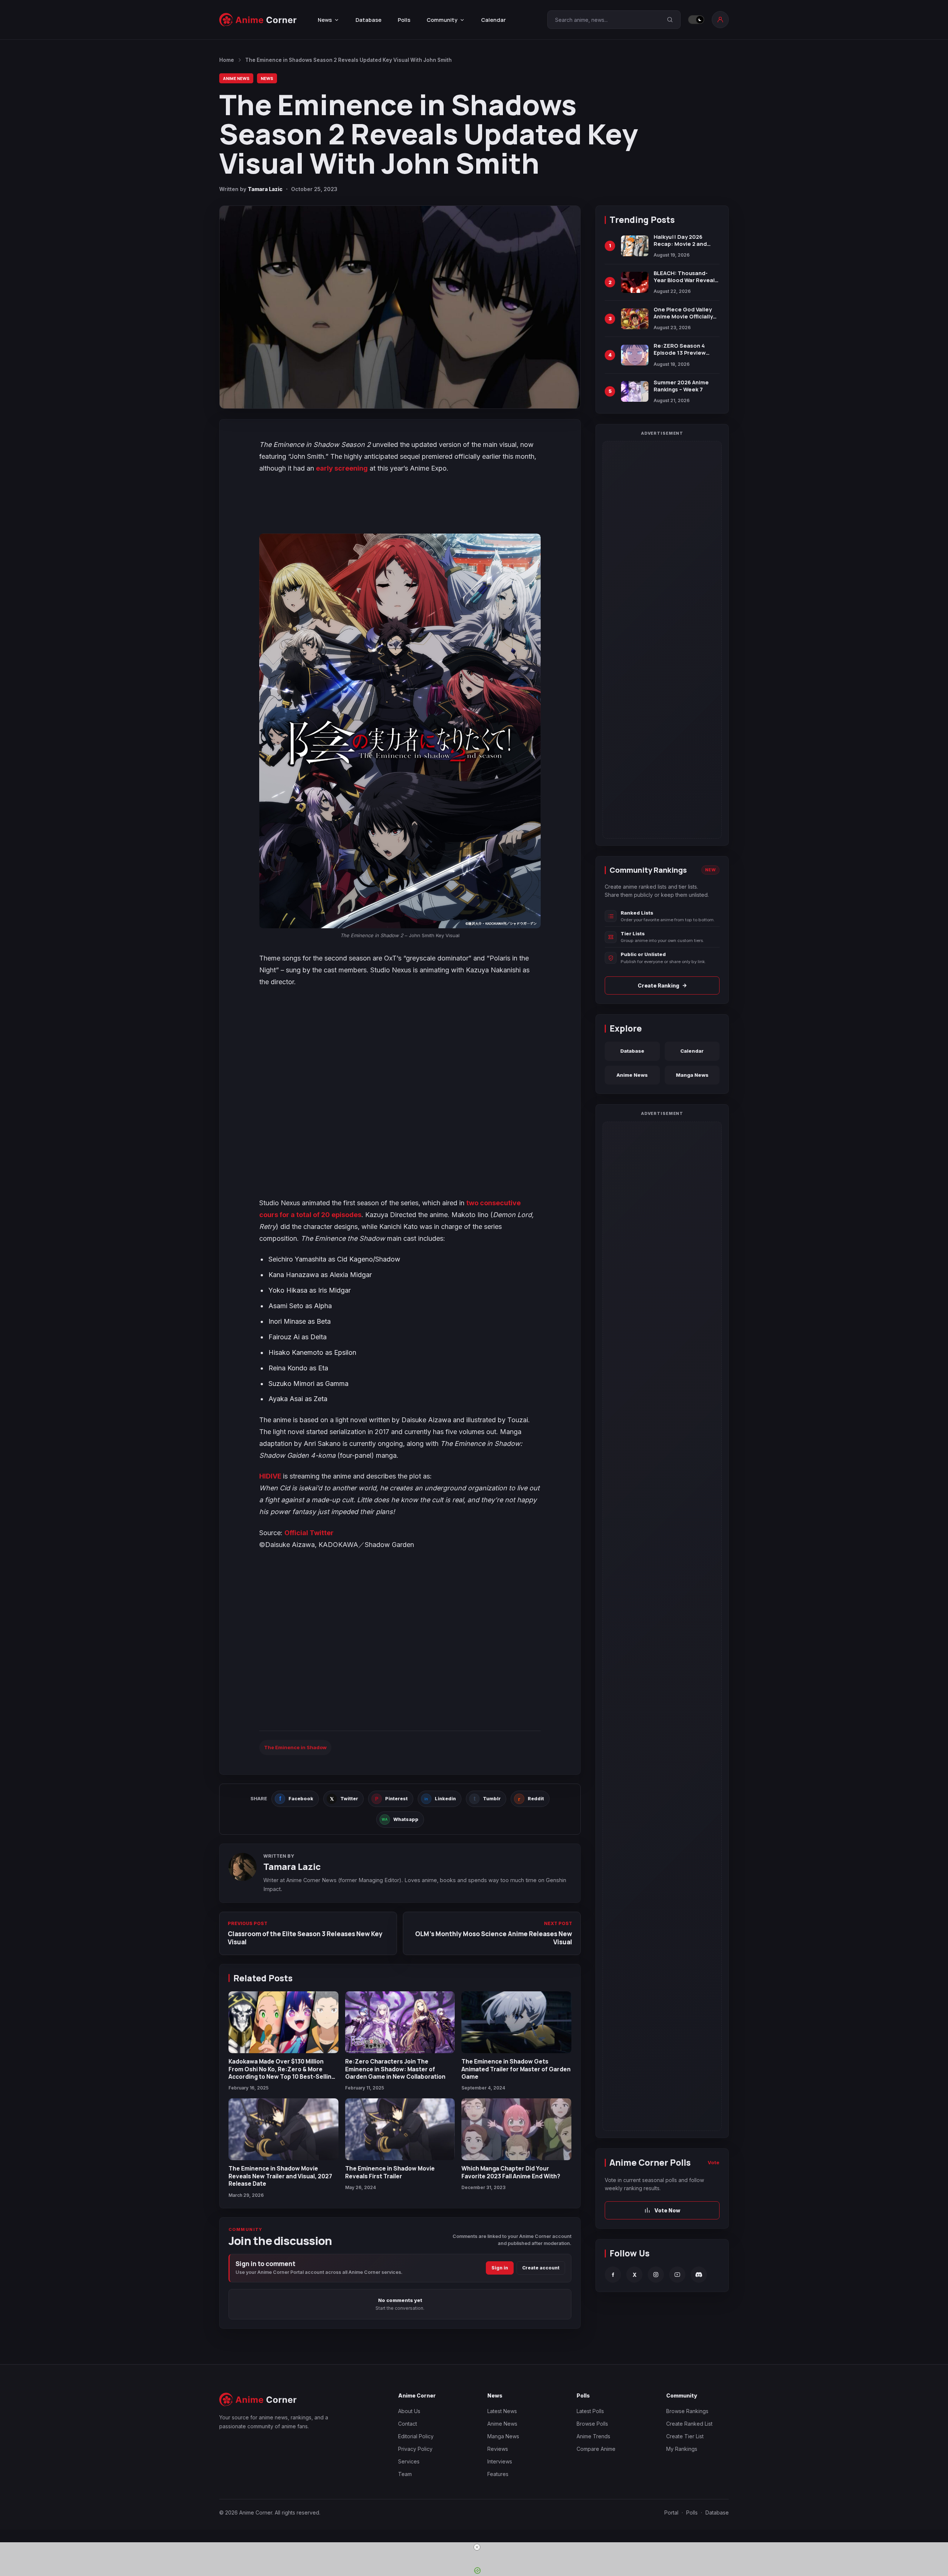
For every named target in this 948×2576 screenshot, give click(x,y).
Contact (408, 2424)
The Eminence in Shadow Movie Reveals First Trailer (390, 2172)
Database (368, 20)
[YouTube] (677, 2275)
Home (227, 60)
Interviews (500, 2461)
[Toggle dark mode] (696, 20)
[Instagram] (656, 2275)
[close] (477, 2547)
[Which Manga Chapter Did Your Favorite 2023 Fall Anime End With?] (516, 2129)
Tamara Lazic (265, 189)
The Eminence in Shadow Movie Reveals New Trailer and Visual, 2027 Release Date (280, 2176)
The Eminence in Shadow (295, 1747)
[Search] (670, 20)
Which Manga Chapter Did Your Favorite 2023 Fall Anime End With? (511, 2172)
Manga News (692, 1075)
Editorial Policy (416, 2436)
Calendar (493, 20)
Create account (541, 2268)
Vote (714, 2162)
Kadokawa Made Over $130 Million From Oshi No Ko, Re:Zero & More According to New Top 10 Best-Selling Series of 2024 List (282, 2073)
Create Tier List (685, 2436)
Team (405, 2474)
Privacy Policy (415, 2449)
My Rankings (682, 2449)
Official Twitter (309, 1533)
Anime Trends (593, 2436)
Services (409, 2461)
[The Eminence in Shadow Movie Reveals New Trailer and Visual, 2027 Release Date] (283, 2129)
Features (498, 2474)
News (267, 78)
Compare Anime (596, 2449)
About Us (409, 2411)
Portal (671, 2512)
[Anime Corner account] (720, 20)
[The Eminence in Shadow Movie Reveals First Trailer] (400, 2129)
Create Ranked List (689, 2424)
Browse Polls (592, 2424)
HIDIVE (271, 1476)
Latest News (502, 2411)
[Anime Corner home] (258, 20)
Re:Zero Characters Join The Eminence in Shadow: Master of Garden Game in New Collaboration (395, 2069)
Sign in (500, 2268)
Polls (404, 20)
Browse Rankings (687, 2411)
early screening (342, 468)
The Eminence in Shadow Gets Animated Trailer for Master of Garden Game (516, 2069)
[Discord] (699, 2275)
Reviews (498, 2449)
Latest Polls (590, 2411)
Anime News (236, 78)
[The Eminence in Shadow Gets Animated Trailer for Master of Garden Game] (516, 2022)
